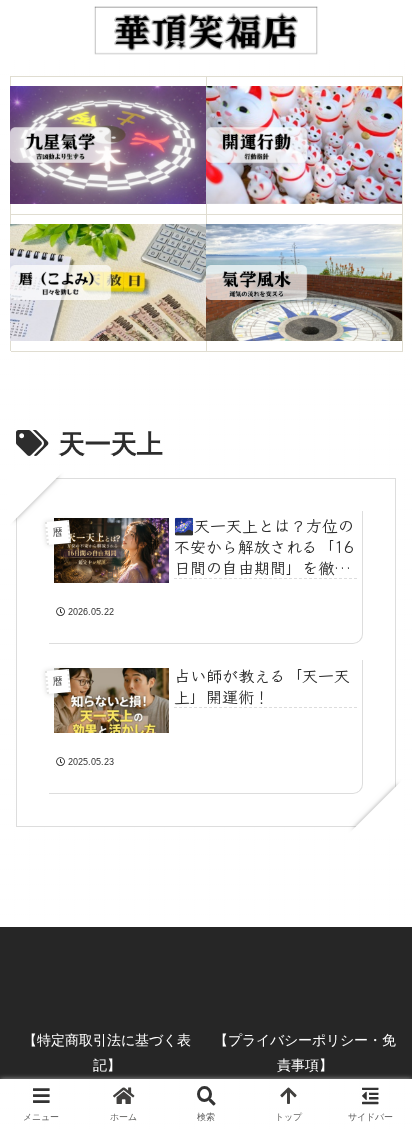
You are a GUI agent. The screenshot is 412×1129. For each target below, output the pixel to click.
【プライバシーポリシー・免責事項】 (305, 1052)
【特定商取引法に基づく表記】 (107, 1052)
